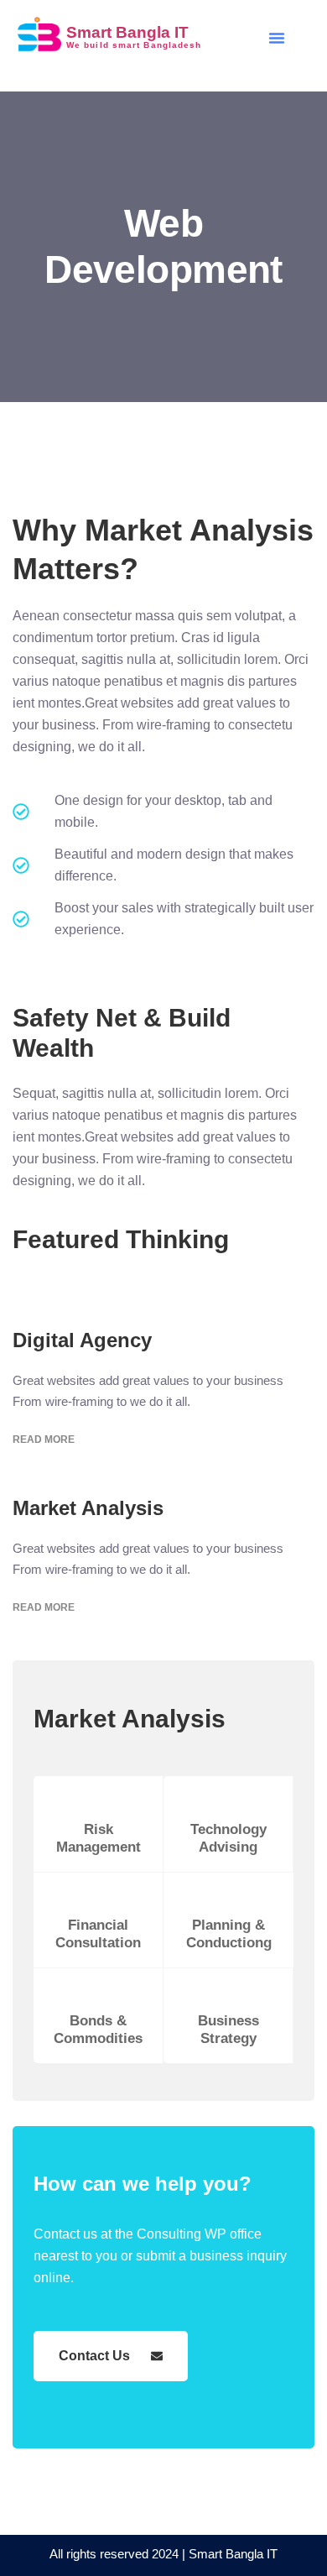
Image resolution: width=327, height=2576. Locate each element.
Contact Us (94, 2356)
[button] (277, 38)
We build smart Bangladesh (134, 45)
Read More (44, 1440)
